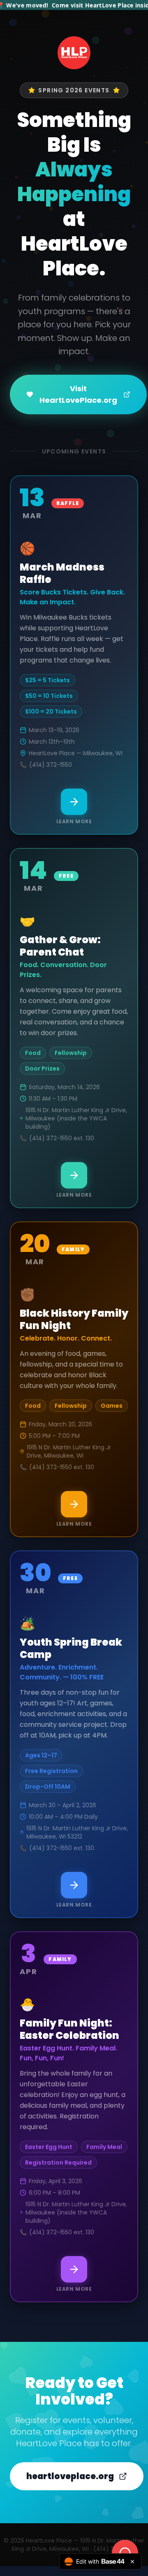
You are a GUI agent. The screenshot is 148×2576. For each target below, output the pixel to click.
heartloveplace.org (70, 2476)
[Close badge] (132, 2562)
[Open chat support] (125, 2553)
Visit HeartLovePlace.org (78, 394)
